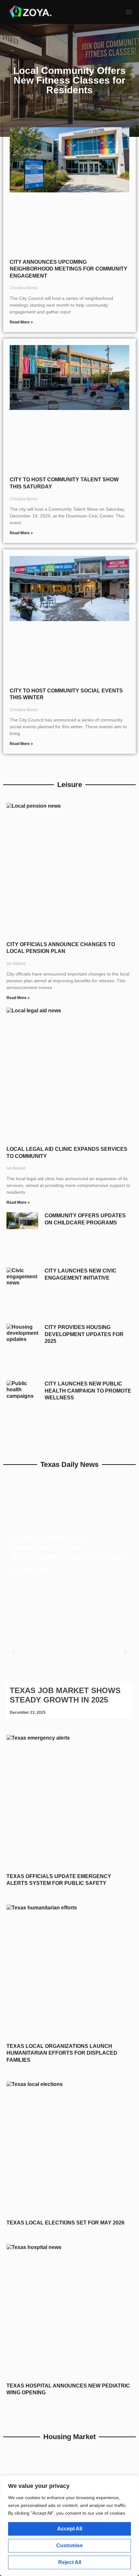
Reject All (70, 2562)
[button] (129, 12)
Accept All (70, 2529)
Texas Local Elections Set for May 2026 (65, 2223)
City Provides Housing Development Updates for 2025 (84, 1334)
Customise (69, 2545)
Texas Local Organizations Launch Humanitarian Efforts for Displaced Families (62, 2053)
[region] (69, 2526)
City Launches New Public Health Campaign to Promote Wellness (88, 1391)
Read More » (21, 322)
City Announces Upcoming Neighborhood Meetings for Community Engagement (69, 269)
